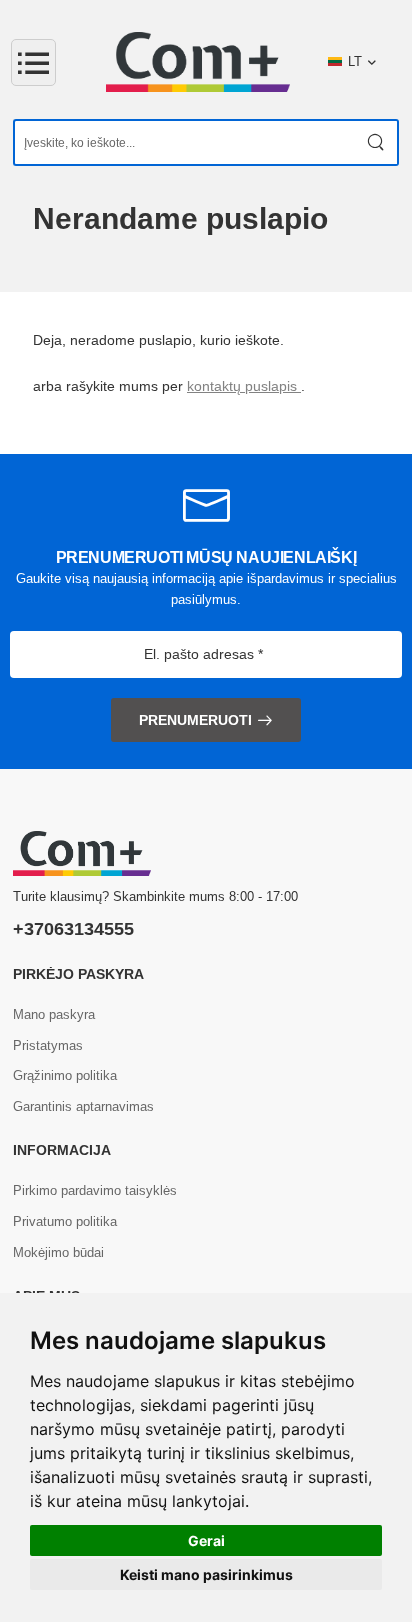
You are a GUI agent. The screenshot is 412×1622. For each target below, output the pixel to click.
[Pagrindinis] (198, 62)
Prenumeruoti (195, 720)
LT (355, 61)
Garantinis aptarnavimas (83, 1106)
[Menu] (33, 62)
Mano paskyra (54, 1014)
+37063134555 (73, 929)
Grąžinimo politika (65, 1075)
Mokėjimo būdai (58, 1252)
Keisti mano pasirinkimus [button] (206, 1574)
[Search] (376, 142)
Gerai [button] (206, 1540)
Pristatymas (48, 1045)
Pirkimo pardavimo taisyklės (95, 1190)
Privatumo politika (65, 1221)
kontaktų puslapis (244, 386)
